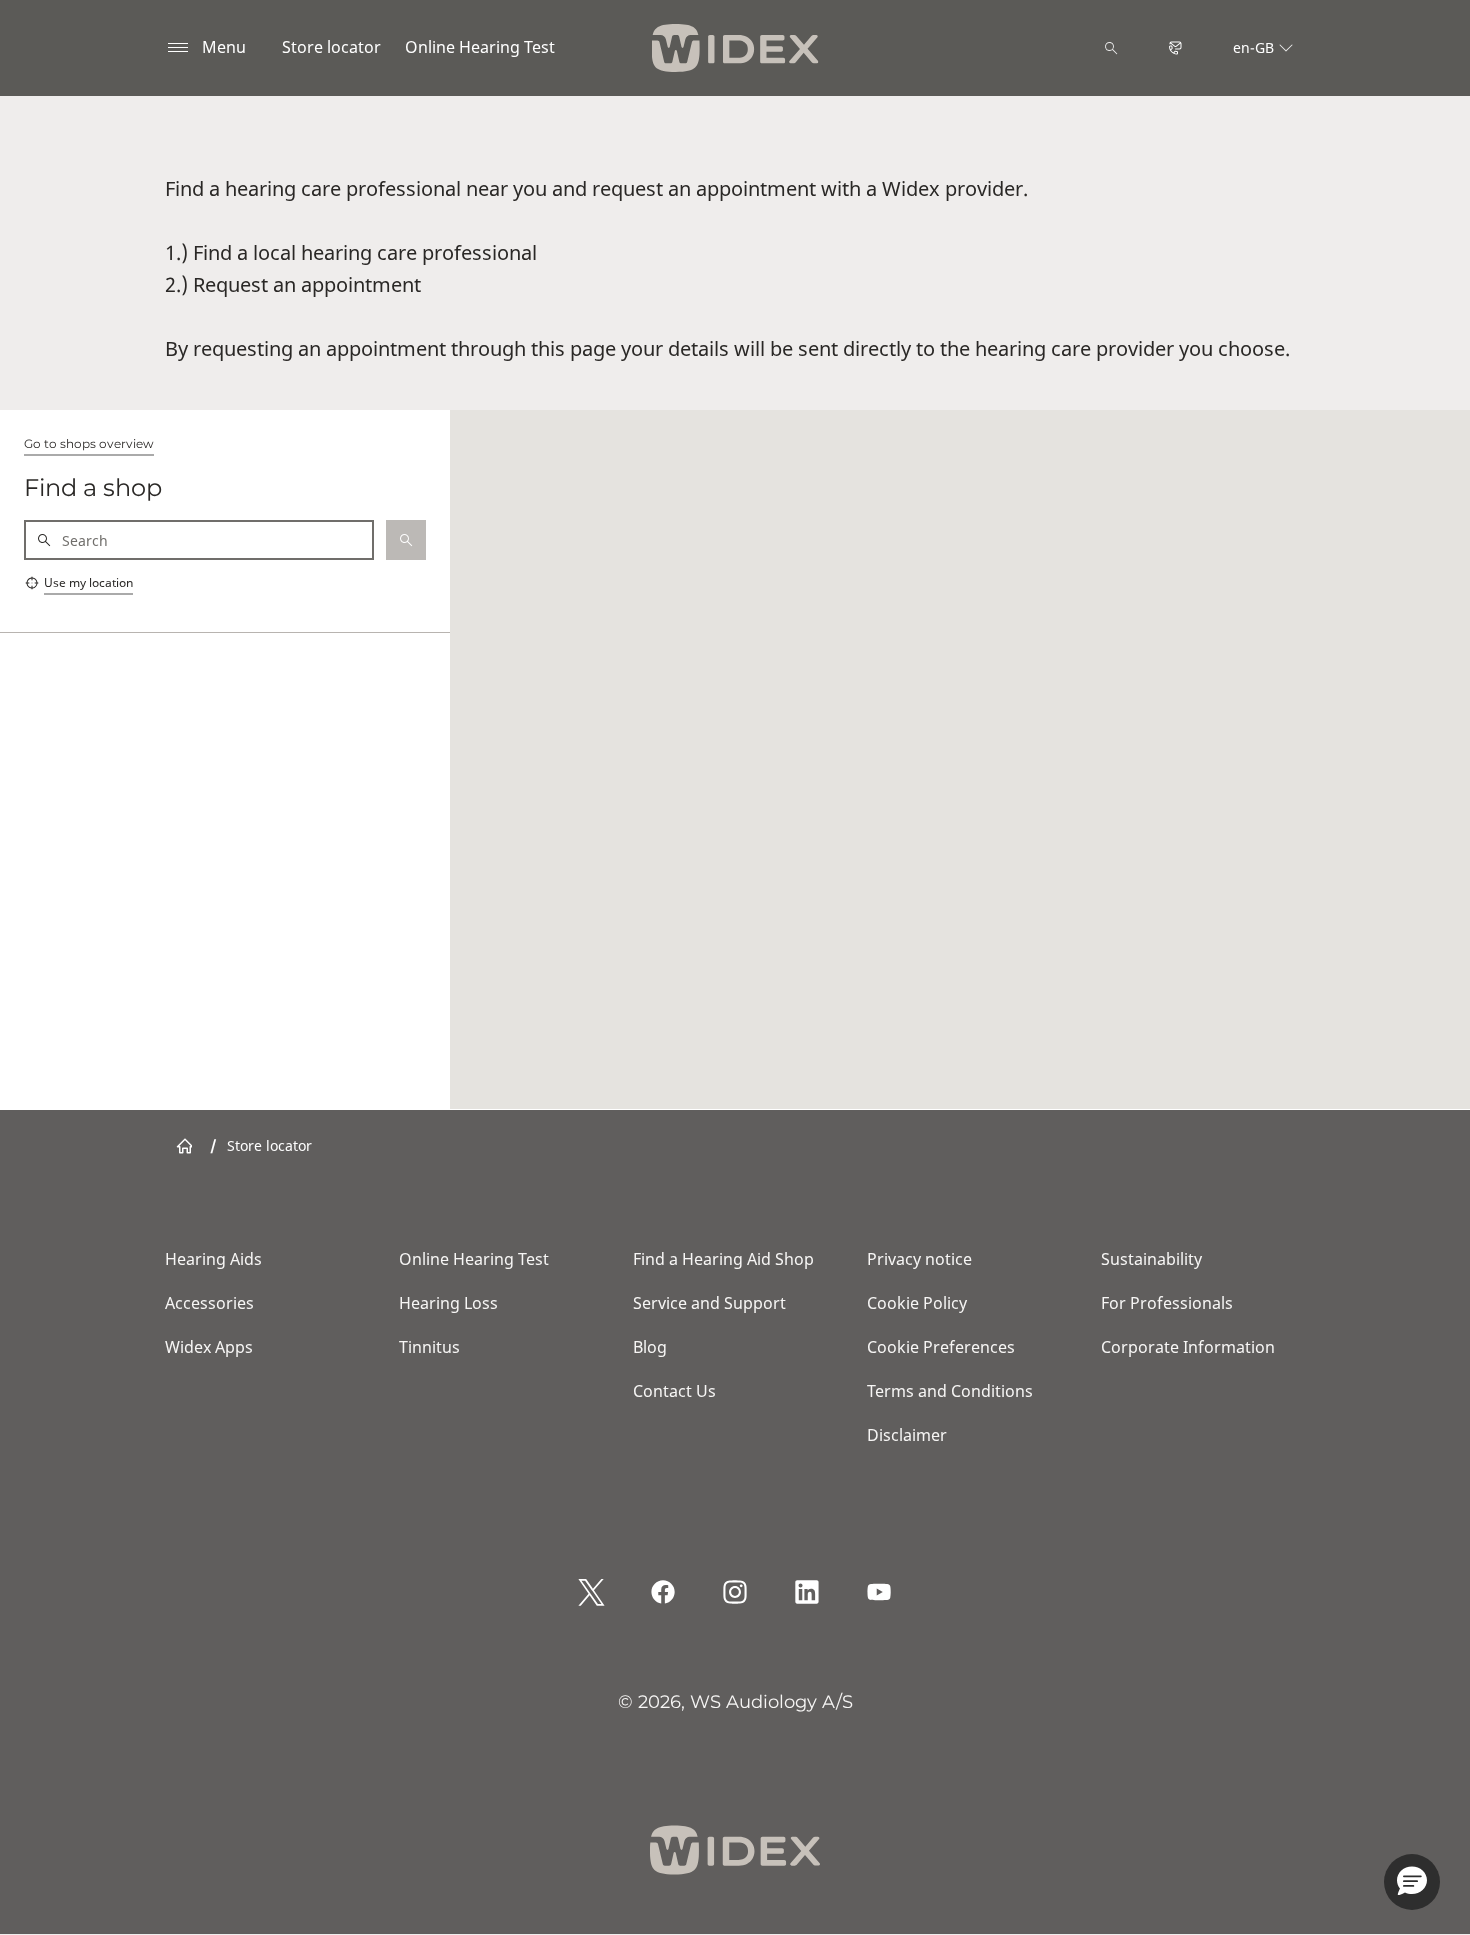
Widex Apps (209, 1347)
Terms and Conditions (950, 1391)
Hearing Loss (448, 1303)
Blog (650, 1347)
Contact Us (674, 1391)
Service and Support (709, 1303)
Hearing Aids (213, 1259)
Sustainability (1151, 1259)
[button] (1412, 1882)
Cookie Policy (917, 1303)
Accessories (209, 1303)
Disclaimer (907, 1435)
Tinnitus (429, 1347)
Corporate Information (1188, 1347)
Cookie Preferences (941, 1347)
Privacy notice (919, 1259)
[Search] (1111, 48)
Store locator (331, 47)
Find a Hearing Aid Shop (723, 1259)
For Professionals (1167, 1303)
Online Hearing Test (480, 47)
